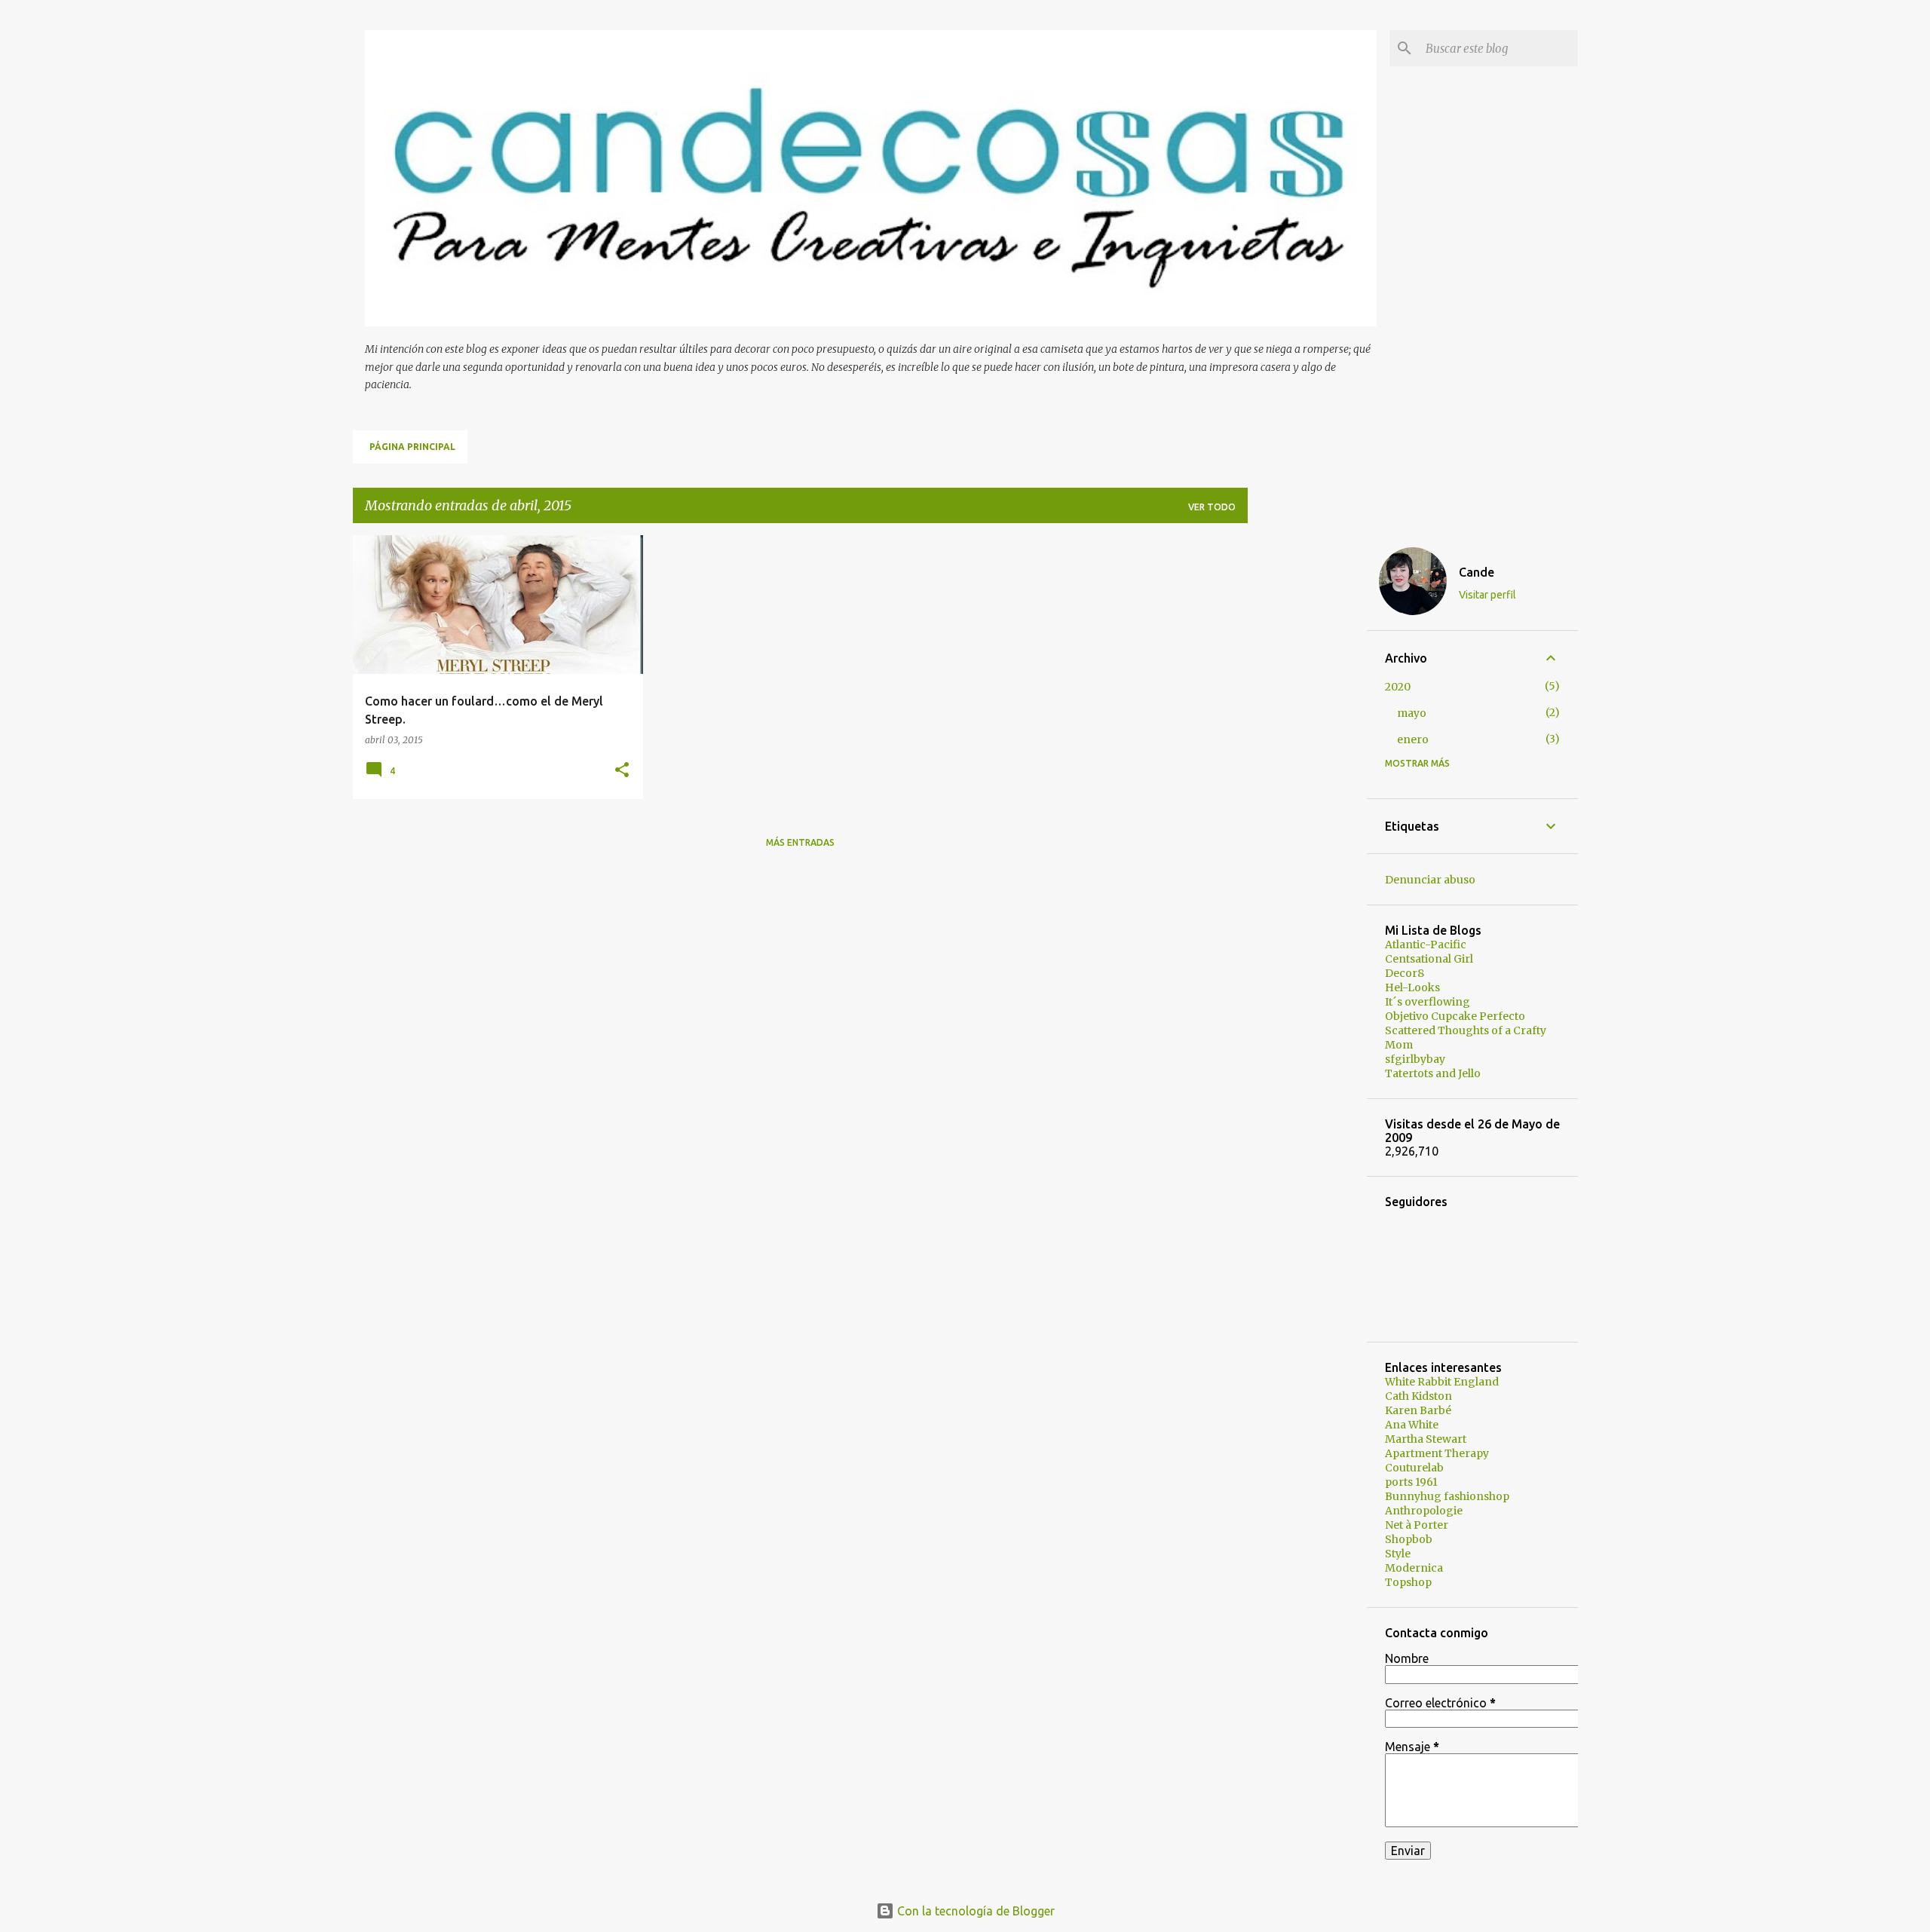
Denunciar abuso (1430, 880)
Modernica (1414, 1568)
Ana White (1412, 1425)
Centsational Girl (1429, 959)
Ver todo (1212, 507)
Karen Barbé (1418, 1410)
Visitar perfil (1487, 595)
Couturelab (1414, 1468)
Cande (1477, 572)
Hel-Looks (1412, 987)
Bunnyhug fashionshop (1447, 1496)
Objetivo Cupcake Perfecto (1455, 1016)
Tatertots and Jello (1433, 1073)
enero (1413, 739)
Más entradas (800, 842)
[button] (622, 771)
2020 (1398, 687)
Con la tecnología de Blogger (974, 1911)
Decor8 (1405, 973)
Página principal (412, 447)
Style (1398, 1554)
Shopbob (1409, 1539)
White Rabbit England (1442, 1382)
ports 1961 (1411, 1482)
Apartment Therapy (1437, 1453)
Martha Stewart (1426, 1439)
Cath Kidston (1418, 1396)
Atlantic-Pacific (1426, 945)
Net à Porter (1417, 1525)
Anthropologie (1424, 1511)
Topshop (1408, 1582)
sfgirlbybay (1415, 1059)
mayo (1412, 713)
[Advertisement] (1307, 761)
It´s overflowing (1428, 1002)
